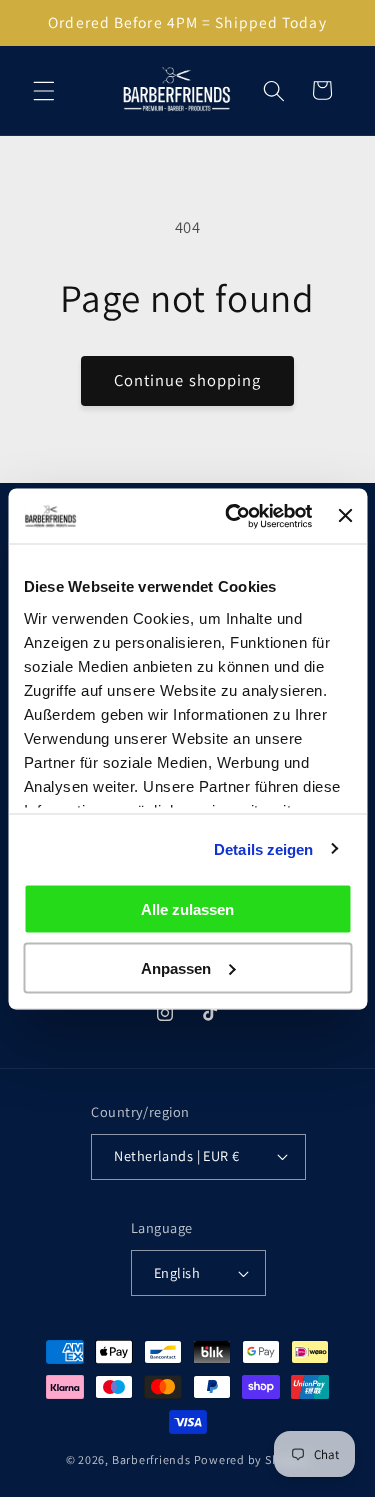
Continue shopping (188, 380)
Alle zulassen (187, 909)
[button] (44, 90)
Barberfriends (151, 1459)
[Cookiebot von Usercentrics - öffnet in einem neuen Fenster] (233, 516)
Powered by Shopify (252, 1459)
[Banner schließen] (345, 516)
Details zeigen (263, 848)
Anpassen (176, 967)
